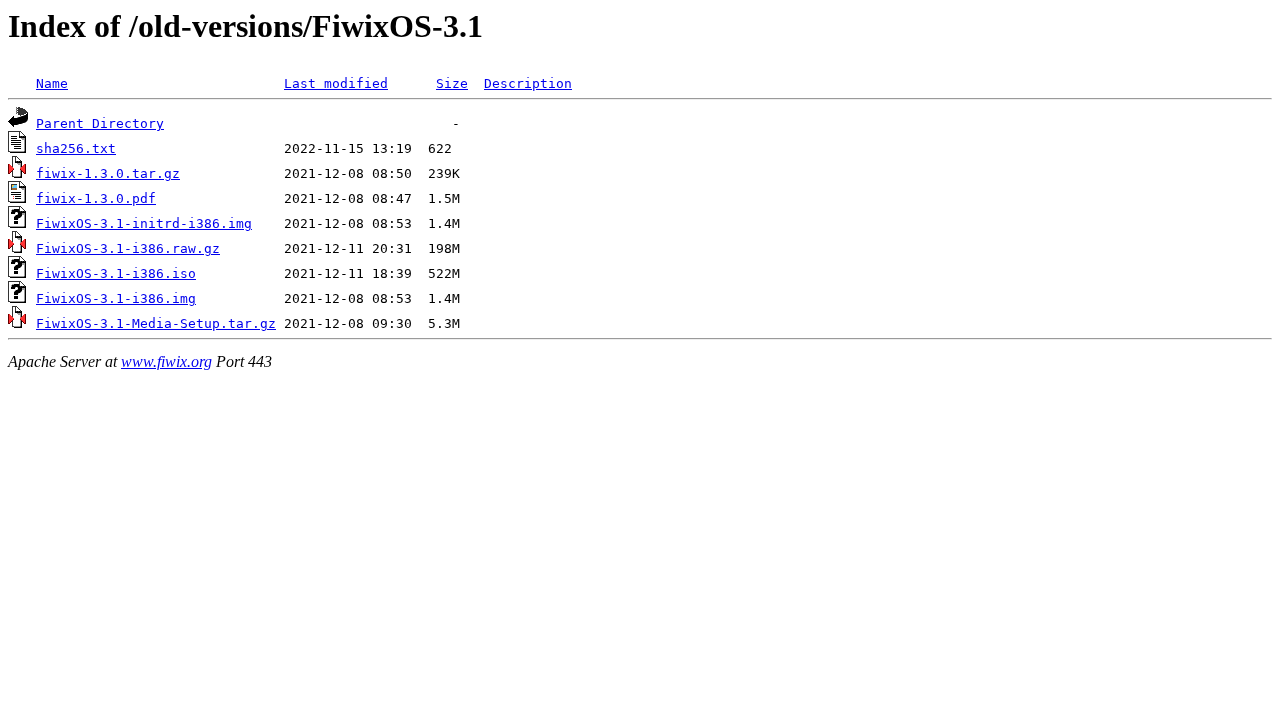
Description (528, 83)
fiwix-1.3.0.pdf (96, 198)
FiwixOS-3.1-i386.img (116, 298)
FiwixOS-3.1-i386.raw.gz (128, 248)
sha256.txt (76, 148)
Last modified (336, 83)
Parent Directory (100, 123)
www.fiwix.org (166, 361)
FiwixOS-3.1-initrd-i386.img (144, 223)
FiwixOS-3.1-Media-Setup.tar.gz (156, 323)
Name (52, 83)
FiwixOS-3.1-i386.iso (116, 273)
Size (452, 83)
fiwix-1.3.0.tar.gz (108, 173)
